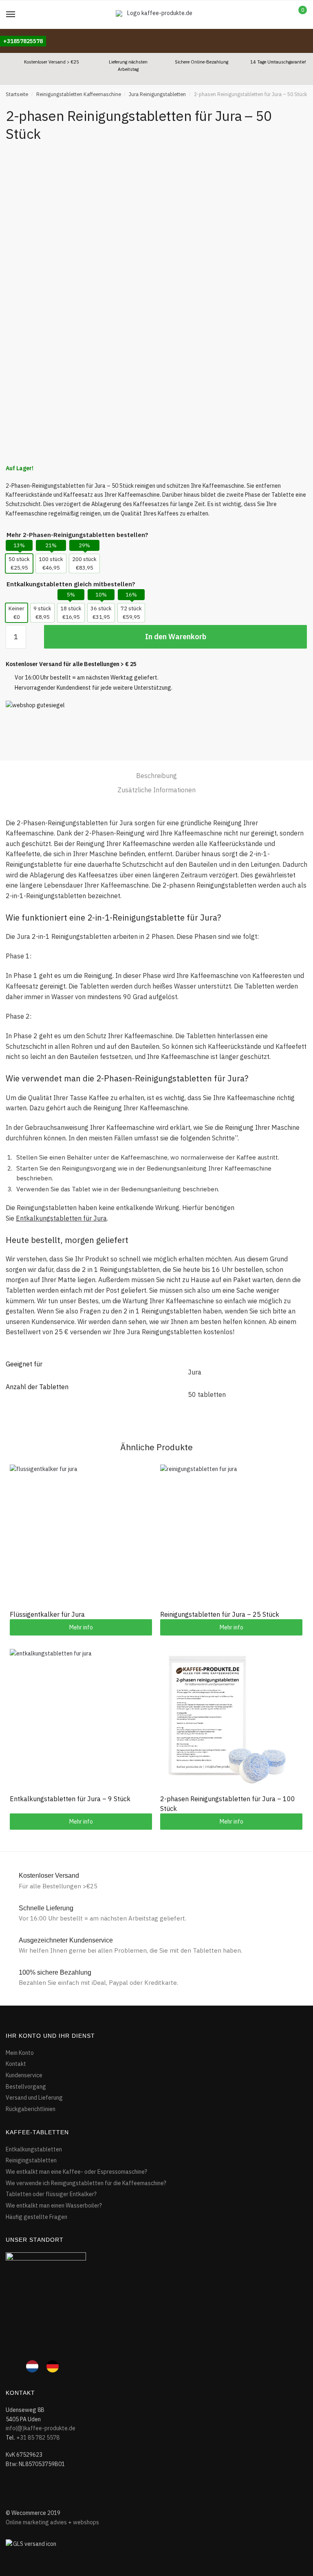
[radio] (19, 563)
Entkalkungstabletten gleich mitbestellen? (71, 584)
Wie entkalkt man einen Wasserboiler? (54, 2205)
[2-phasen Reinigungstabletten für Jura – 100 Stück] (231, 1720)
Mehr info (81, 1627)
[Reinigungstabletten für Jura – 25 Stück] (231, 1536)
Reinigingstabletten (31, 2160)
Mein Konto (20, 2053)
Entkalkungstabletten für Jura (61, 1218)
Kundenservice (24, 2075)
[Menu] (11, 15)
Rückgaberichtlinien (31, 2109)
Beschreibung (156, 776)
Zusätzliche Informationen (156, 790)
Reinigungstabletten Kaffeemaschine (79, 94)
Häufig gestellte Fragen (36, 2217)
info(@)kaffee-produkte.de (41, 2428)
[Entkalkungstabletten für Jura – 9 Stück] (81, 1720)
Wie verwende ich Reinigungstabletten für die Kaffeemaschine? (86, 2183)
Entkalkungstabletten (34, 2149)
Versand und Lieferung (34, 2098)
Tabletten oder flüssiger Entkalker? (51, 2194)
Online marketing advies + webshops (52, 2522)
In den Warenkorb (176, 637)
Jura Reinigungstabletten (157, 94)
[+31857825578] (23, 33)
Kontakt (16, 2064)
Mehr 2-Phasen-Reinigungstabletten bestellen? (77, 535)
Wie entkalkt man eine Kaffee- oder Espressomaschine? (76, 2172)
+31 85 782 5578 (38, 2438)
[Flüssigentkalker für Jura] (81, 1536)
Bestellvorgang (26, 2087)
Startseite (17, 94)
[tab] (156, 776)
